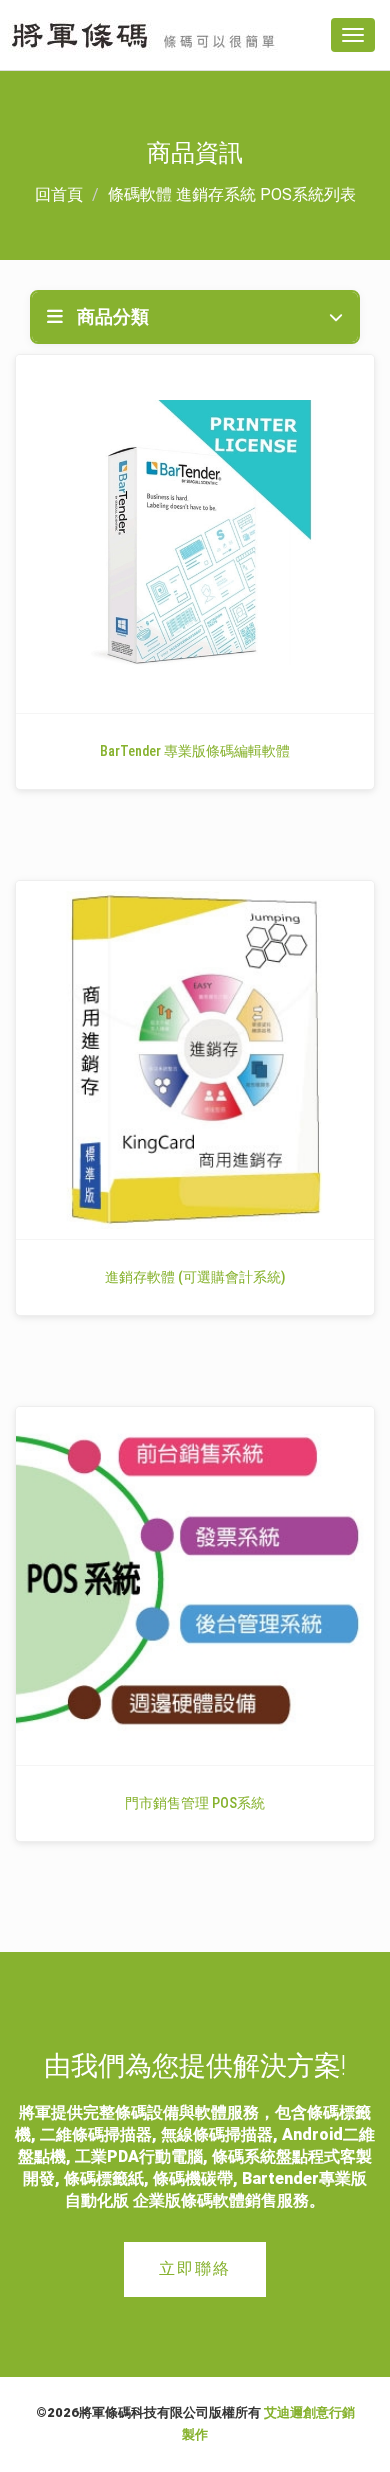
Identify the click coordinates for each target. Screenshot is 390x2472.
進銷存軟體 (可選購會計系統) (195, 1277)
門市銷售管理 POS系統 (195, 1803)
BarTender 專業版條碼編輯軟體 (195, 751)
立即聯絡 (195, 2268)
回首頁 (59, 194)
